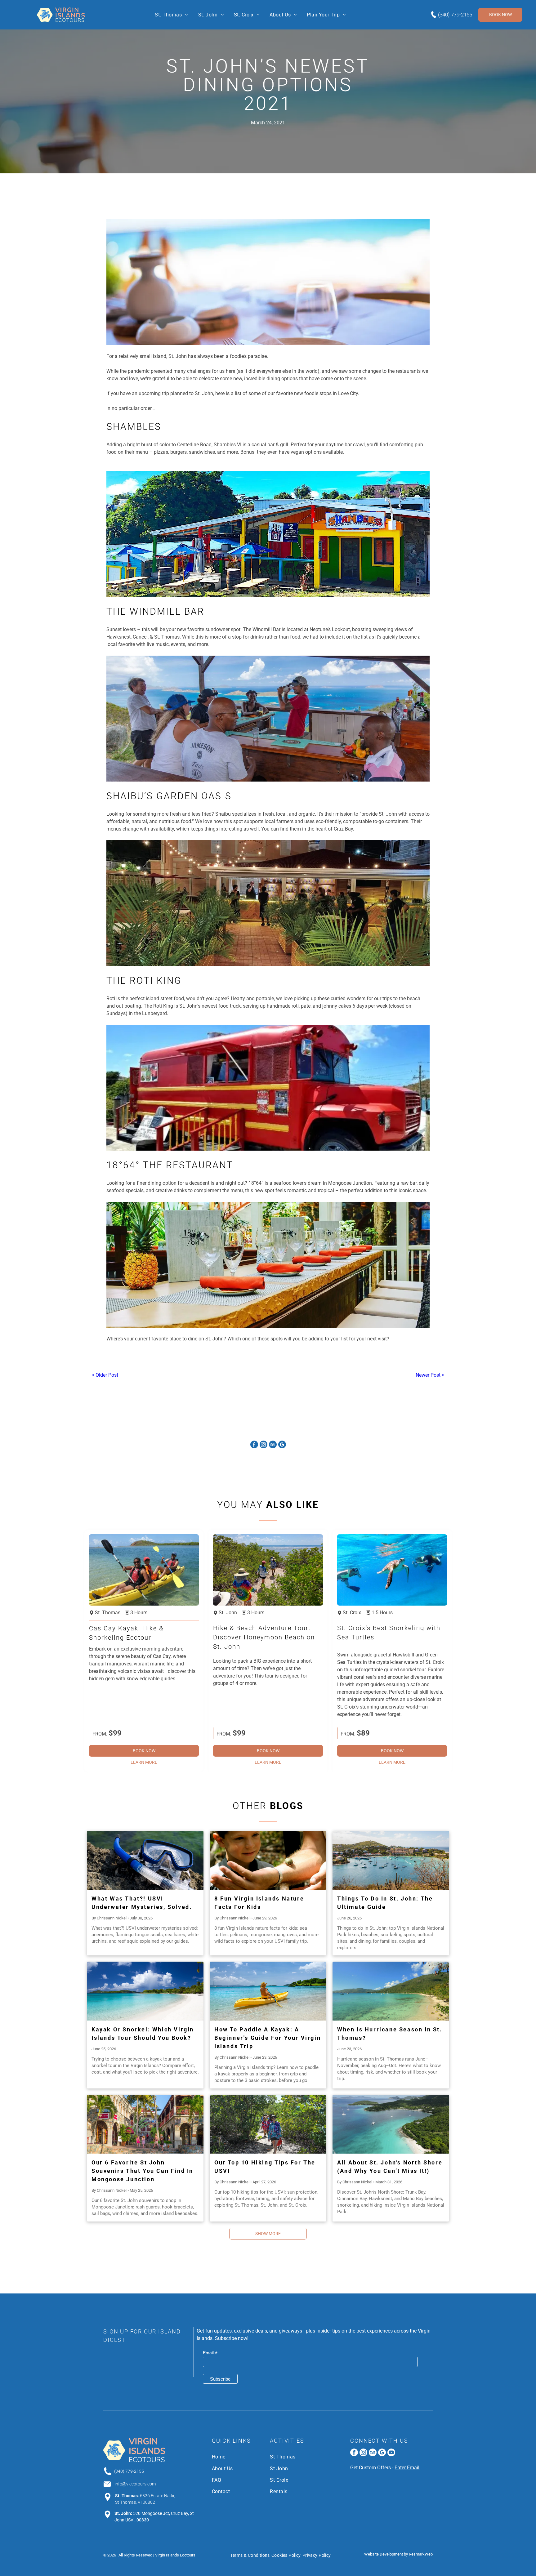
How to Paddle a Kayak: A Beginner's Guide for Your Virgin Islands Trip (268, 2038)
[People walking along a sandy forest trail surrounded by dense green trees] (268, 2124)
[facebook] (254, 1445)
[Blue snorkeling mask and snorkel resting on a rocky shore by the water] (145, 1860)
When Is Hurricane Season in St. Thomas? (390, 2034)
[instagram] (264, 1445)
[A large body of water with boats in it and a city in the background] (391, 1860)
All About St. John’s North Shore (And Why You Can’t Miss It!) (390, 2167)
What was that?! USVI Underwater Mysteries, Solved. (142, 1903)
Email (210, 2353)
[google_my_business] (282, 1445)
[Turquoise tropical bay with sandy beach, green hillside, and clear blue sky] (391, 1991)
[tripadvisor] (273, 1445)
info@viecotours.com (135, 2484)
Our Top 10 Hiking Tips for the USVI (265, 2167)
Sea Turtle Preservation (401, 2468)
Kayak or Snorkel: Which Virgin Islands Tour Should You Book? (143, 2034)
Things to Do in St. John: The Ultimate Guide (385, 1903)
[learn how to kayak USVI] (268, 1991)
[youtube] (391, 2453)
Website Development (384, 2554)
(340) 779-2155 (455, 15)
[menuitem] (171, 15)
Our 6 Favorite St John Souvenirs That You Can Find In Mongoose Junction (142, 2171)
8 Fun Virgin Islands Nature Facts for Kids (259, 1903)
